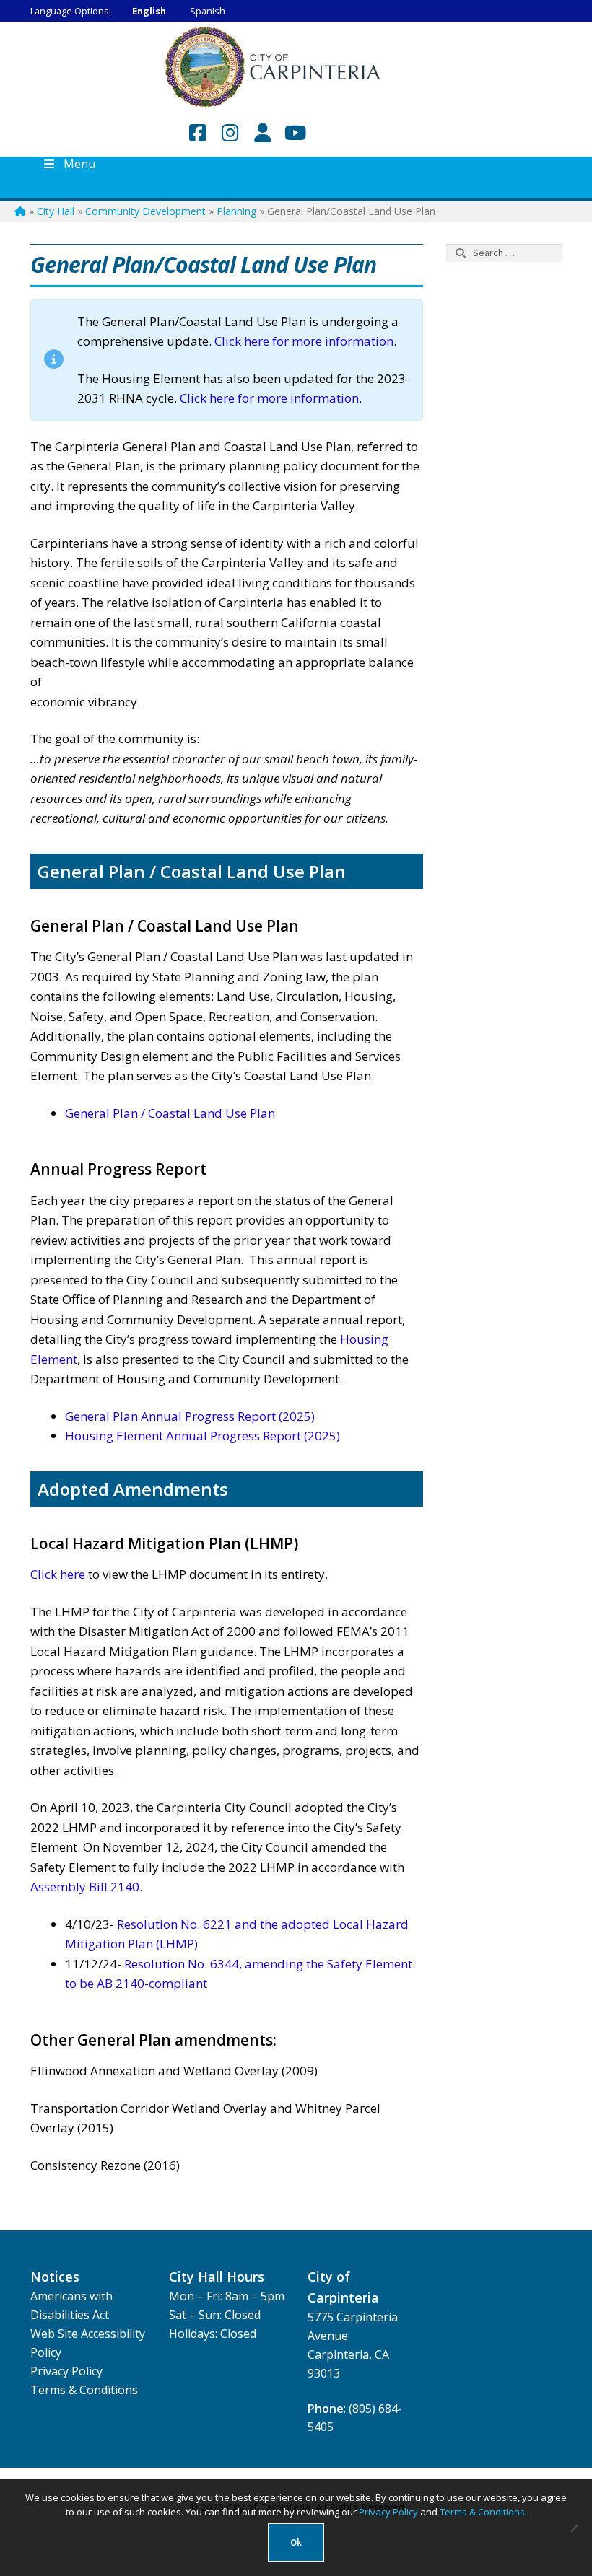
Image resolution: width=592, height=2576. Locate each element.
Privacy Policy (66, 2371)
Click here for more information (302, 341)
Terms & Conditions (84, 2390)
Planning (236, 211)
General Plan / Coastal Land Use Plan (170, 1113)
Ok (296, 2542)
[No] (574, 2528)
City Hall (56, 211)
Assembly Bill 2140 (85, 1887)
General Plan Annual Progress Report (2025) (190, 1416)
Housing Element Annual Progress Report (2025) (203, 1436)
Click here (58, 1574)
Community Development (145, 211)
